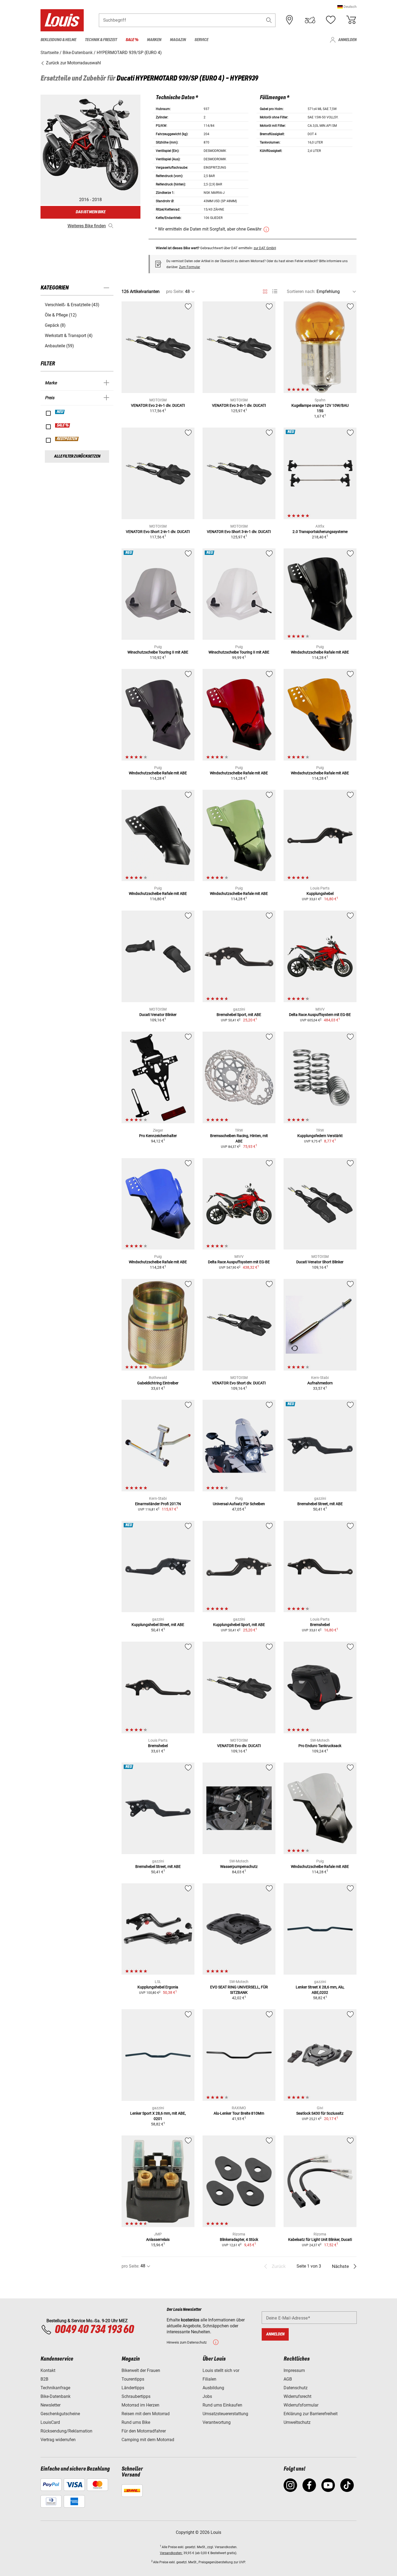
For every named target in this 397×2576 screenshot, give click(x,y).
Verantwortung (217, 2422)
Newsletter (51, 2405)
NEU (60, 412)
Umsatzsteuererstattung (225, 2414)
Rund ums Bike (136, 2422)
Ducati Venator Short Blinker (320, 1262)
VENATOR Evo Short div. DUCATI (239, 1383)
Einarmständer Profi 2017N (158, 1504)
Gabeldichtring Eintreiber (158, 1383)
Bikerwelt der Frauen (141, 2370)
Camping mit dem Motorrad (148, 2440)
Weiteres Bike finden (87, 226)
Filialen (209, 2379)
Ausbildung (213, 2388)
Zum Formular (190, 267)
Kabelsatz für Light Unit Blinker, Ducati (320, 2240)
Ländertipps (133, 2388)
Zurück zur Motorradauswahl (73, 63)
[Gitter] (265, 291)
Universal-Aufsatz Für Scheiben (239, 1504)
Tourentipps (133, 2379)
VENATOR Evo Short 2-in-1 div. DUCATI (158, 532)
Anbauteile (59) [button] (59, 346)
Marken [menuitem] (154, 40)
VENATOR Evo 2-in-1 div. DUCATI (158, 405)
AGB (288, 2379)
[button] (347, 7)
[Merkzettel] (331, 20)
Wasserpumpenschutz (239, 1867)
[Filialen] (290, 20)
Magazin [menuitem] (178, 40)
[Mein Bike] (310, 20)
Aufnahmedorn (320, 1383)
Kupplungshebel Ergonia (158, 1987)
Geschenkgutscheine (60, 2414)
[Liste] (275, 291)
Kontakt (48, 2370)
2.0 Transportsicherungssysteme (320, 532)
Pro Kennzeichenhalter (158, 1136)
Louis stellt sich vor (221, 2370)
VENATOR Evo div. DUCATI (239, 1746)
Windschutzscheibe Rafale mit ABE (320, 652)
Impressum (294, 2370)
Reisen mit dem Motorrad (146, 2414)
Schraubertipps (136, 2396)
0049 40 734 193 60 (94, 2330)
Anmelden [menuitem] (347, 40)
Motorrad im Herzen (140, 2405)
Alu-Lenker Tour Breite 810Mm (239, 2113)
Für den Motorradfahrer (144, 2431)
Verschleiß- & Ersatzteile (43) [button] (72, 305)
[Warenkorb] (351, 20)
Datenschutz (296, 2388)
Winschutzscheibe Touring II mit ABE (158, 652)
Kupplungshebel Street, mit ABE (158, 1625)
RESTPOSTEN (67, 439)
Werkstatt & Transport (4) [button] (69, 336)
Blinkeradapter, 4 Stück (239, 2240)
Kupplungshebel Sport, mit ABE (239, 1625)
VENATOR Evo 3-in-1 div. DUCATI (239, 405)
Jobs (207, 2396)
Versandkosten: (171, 2553)
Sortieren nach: (301, 291)
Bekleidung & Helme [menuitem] (58, 40)
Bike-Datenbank (55, 2396)
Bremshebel (320, 1625)
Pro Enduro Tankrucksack (320, 1746)
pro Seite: (175, 291)
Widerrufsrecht (297, 2396)
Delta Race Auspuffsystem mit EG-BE (320, 1015)
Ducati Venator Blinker (158, 1015)
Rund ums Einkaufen (222, 2405)
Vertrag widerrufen (58, 2440)
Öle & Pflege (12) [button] (61, 315)
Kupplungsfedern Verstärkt (320, 1136)
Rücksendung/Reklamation (66, 2431)
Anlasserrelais (158, 2240)
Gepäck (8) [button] (55, 325)
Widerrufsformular (301, 2405)
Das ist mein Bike (90, 212)
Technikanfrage (55, 2388)
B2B (44, 2379)
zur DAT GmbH (265, 248)
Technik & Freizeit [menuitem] (101, 40)
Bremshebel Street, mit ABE (320, 1504)
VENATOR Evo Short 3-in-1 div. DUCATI (239, 532)
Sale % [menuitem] (132, 40)
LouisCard (50, 2422)
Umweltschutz (297, 2422)
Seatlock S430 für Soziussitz (320, 2113)
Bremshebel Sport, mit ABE (239, 1015)
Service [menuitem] (201, 40)
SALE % (63, 425)
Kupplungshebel (320, 894)
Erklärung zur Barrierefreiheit (311, 2414)
